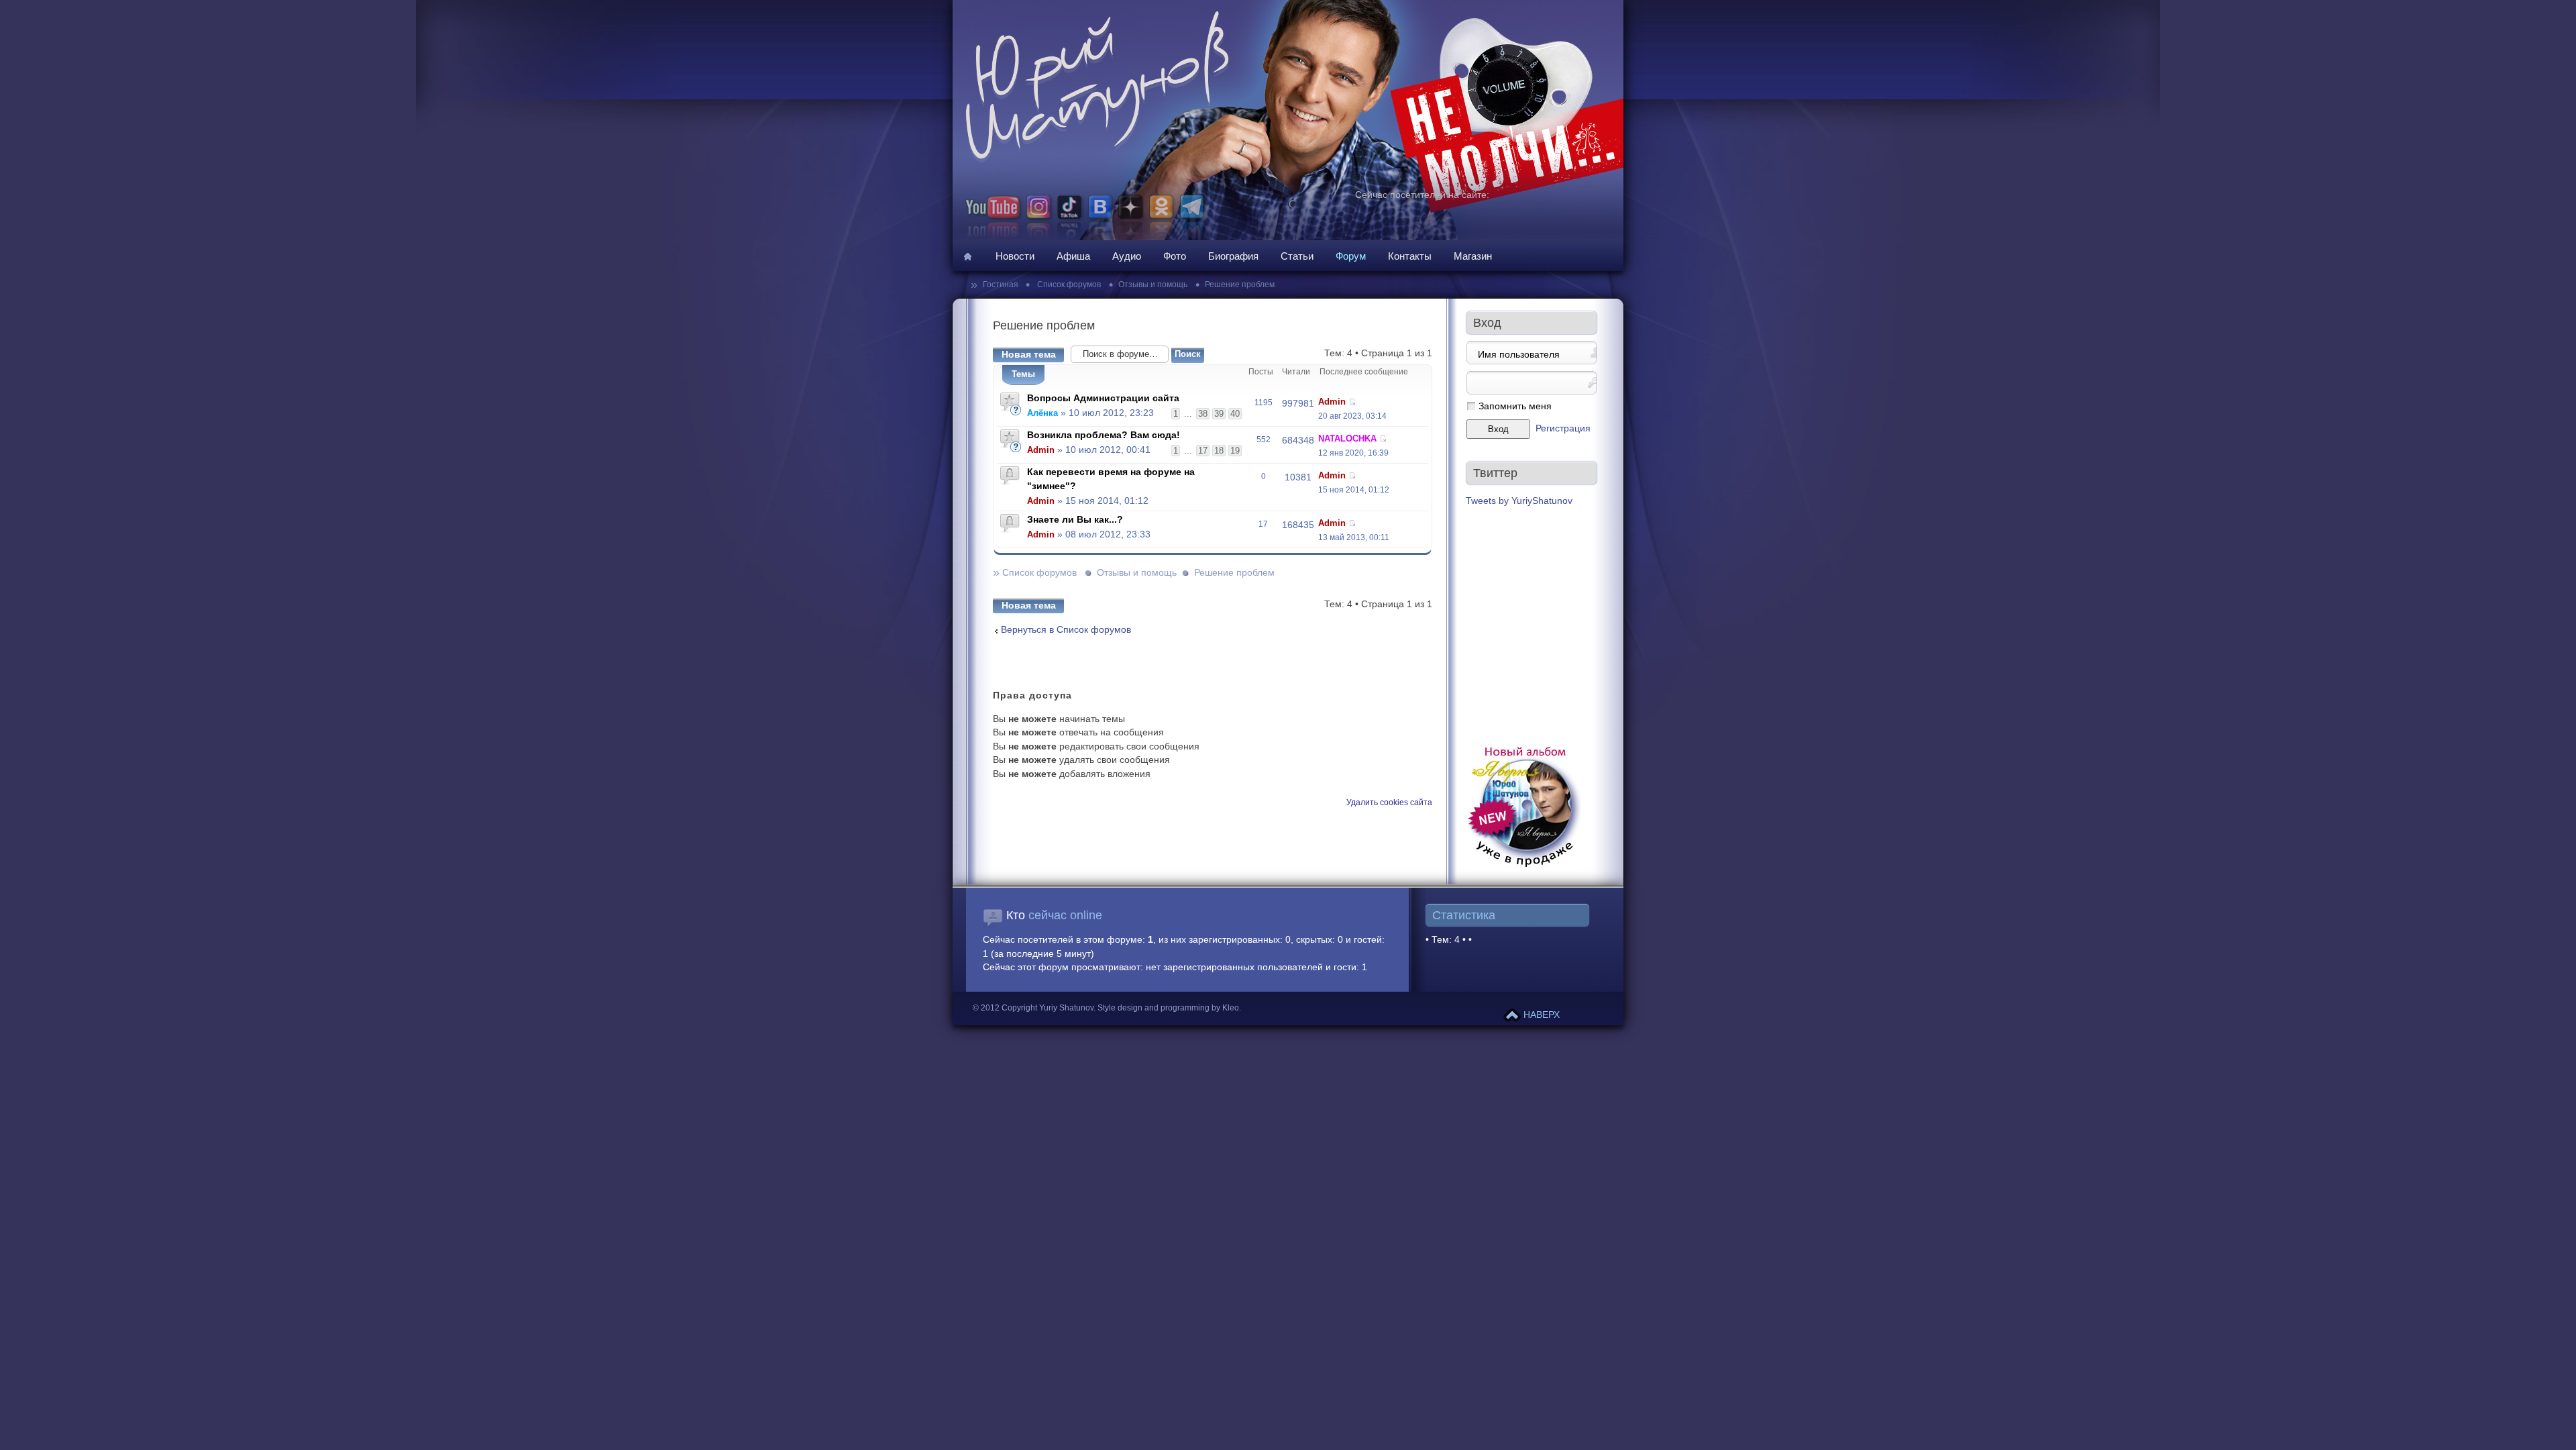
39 (1219, 414)
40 (1235, 414)
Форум (1351, 256)
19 (1235, 451)
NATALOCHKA (1347, 438)
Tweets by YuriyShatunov (1519, 501)
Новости (1015, 256)
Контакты (1410, 256)
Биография (1233, 256)
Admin (1332, 402)
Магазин (1473, 256)
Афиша (1073, 256)
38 (1203, 414)
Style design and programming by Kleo (1168, 1008)
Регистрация (1563, 428)
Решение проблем (1240, 284)
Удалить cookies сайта (1389, 802)
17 (1203, 451)
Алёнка (1042, 413)
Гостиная (1002, 284)
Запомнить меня (1515, 406)
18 (1219, 451)
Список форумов (1068, 284)
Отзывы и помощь (1153, 284)
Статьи (1297, 256)
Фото (1175, 256)
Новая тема (1029, 355)
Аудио (1127, 256)
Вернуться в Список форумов (1066, 630)
